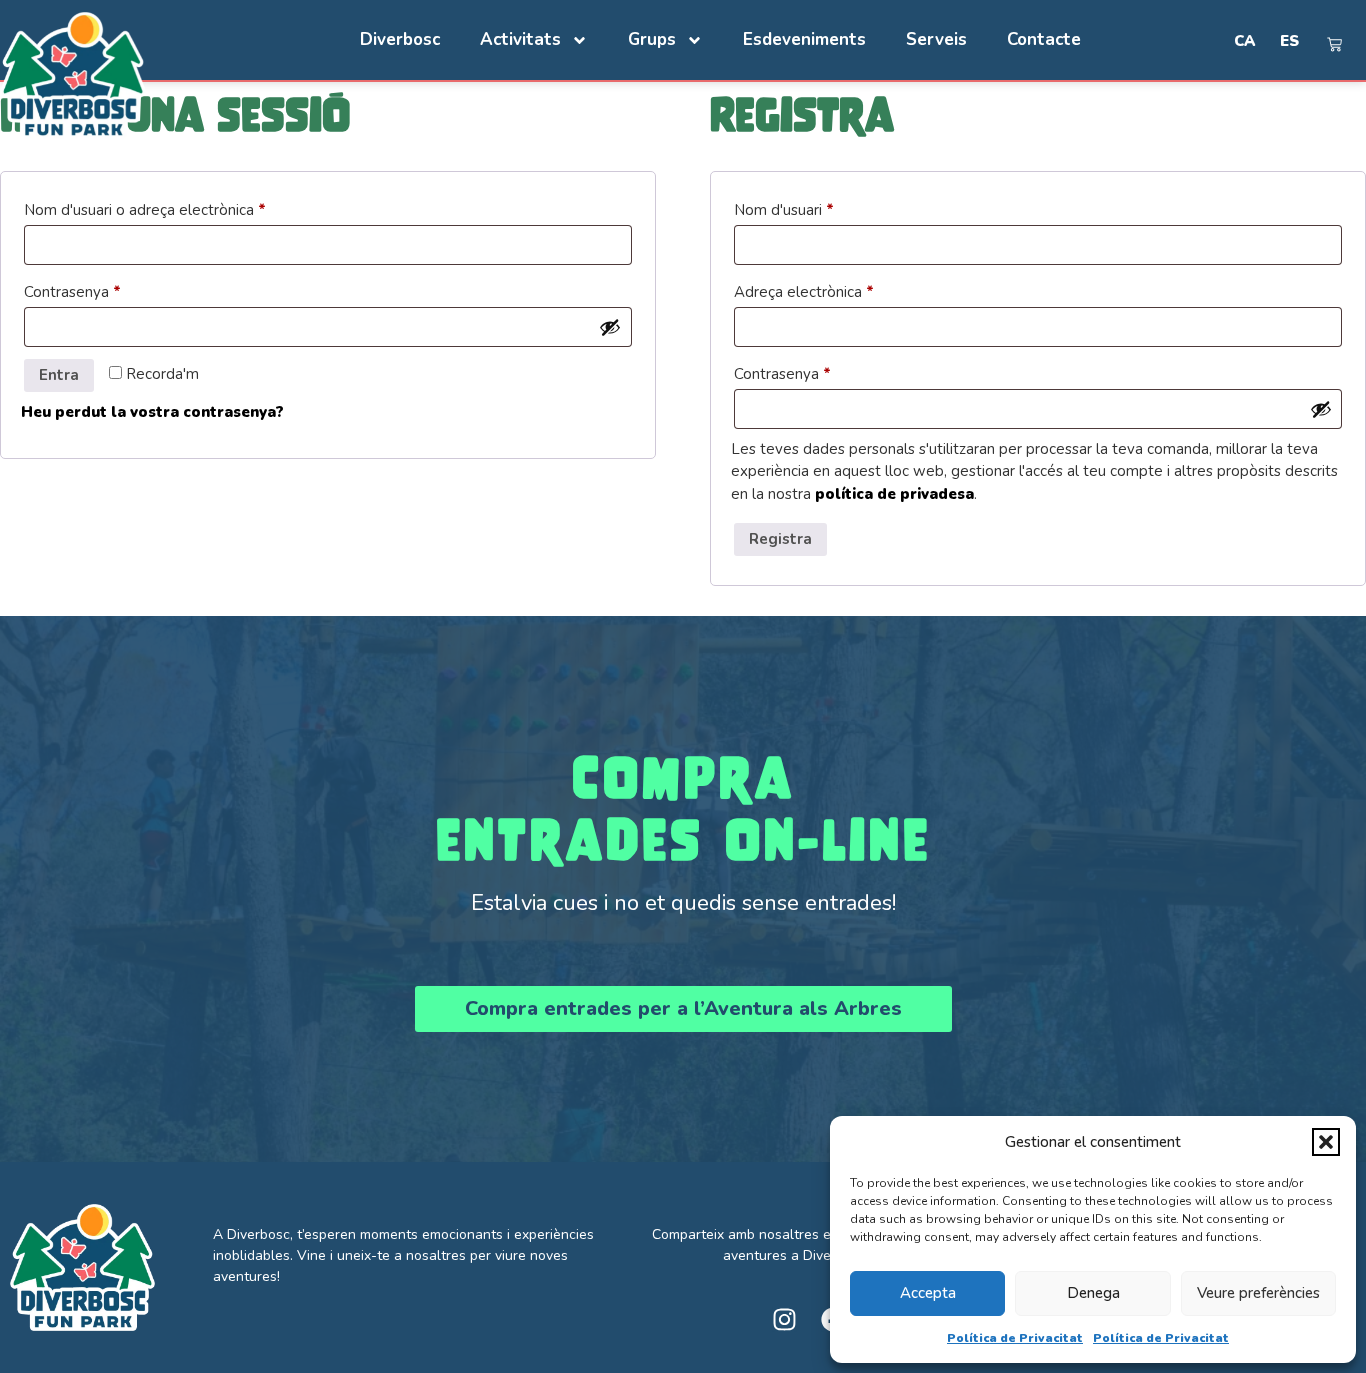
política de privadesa (894, 494)
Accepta (928, 1293)
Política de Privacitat (1015, 1338)
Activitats (520, 39)
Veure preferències (1258, 1293)
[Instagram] (784, 1319)
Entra (59, 375)
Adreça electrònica (837, 289)
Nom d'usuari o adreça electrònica (178, 207)
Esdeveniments (804, 39)
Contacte (1044, 39)
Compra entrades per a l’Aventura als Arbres (683, 1008)
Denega (1093, 1293)
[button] (1326, 1142)
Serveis (936, 39)
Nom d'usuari (817, 207)
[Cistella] (1334, 44)
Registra (780, 539)
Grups (652, 39)
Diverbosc (400, 39)
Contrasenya (105, 289)
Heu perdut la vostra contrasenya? (152, 412)
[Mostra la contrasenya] (610, 327)
